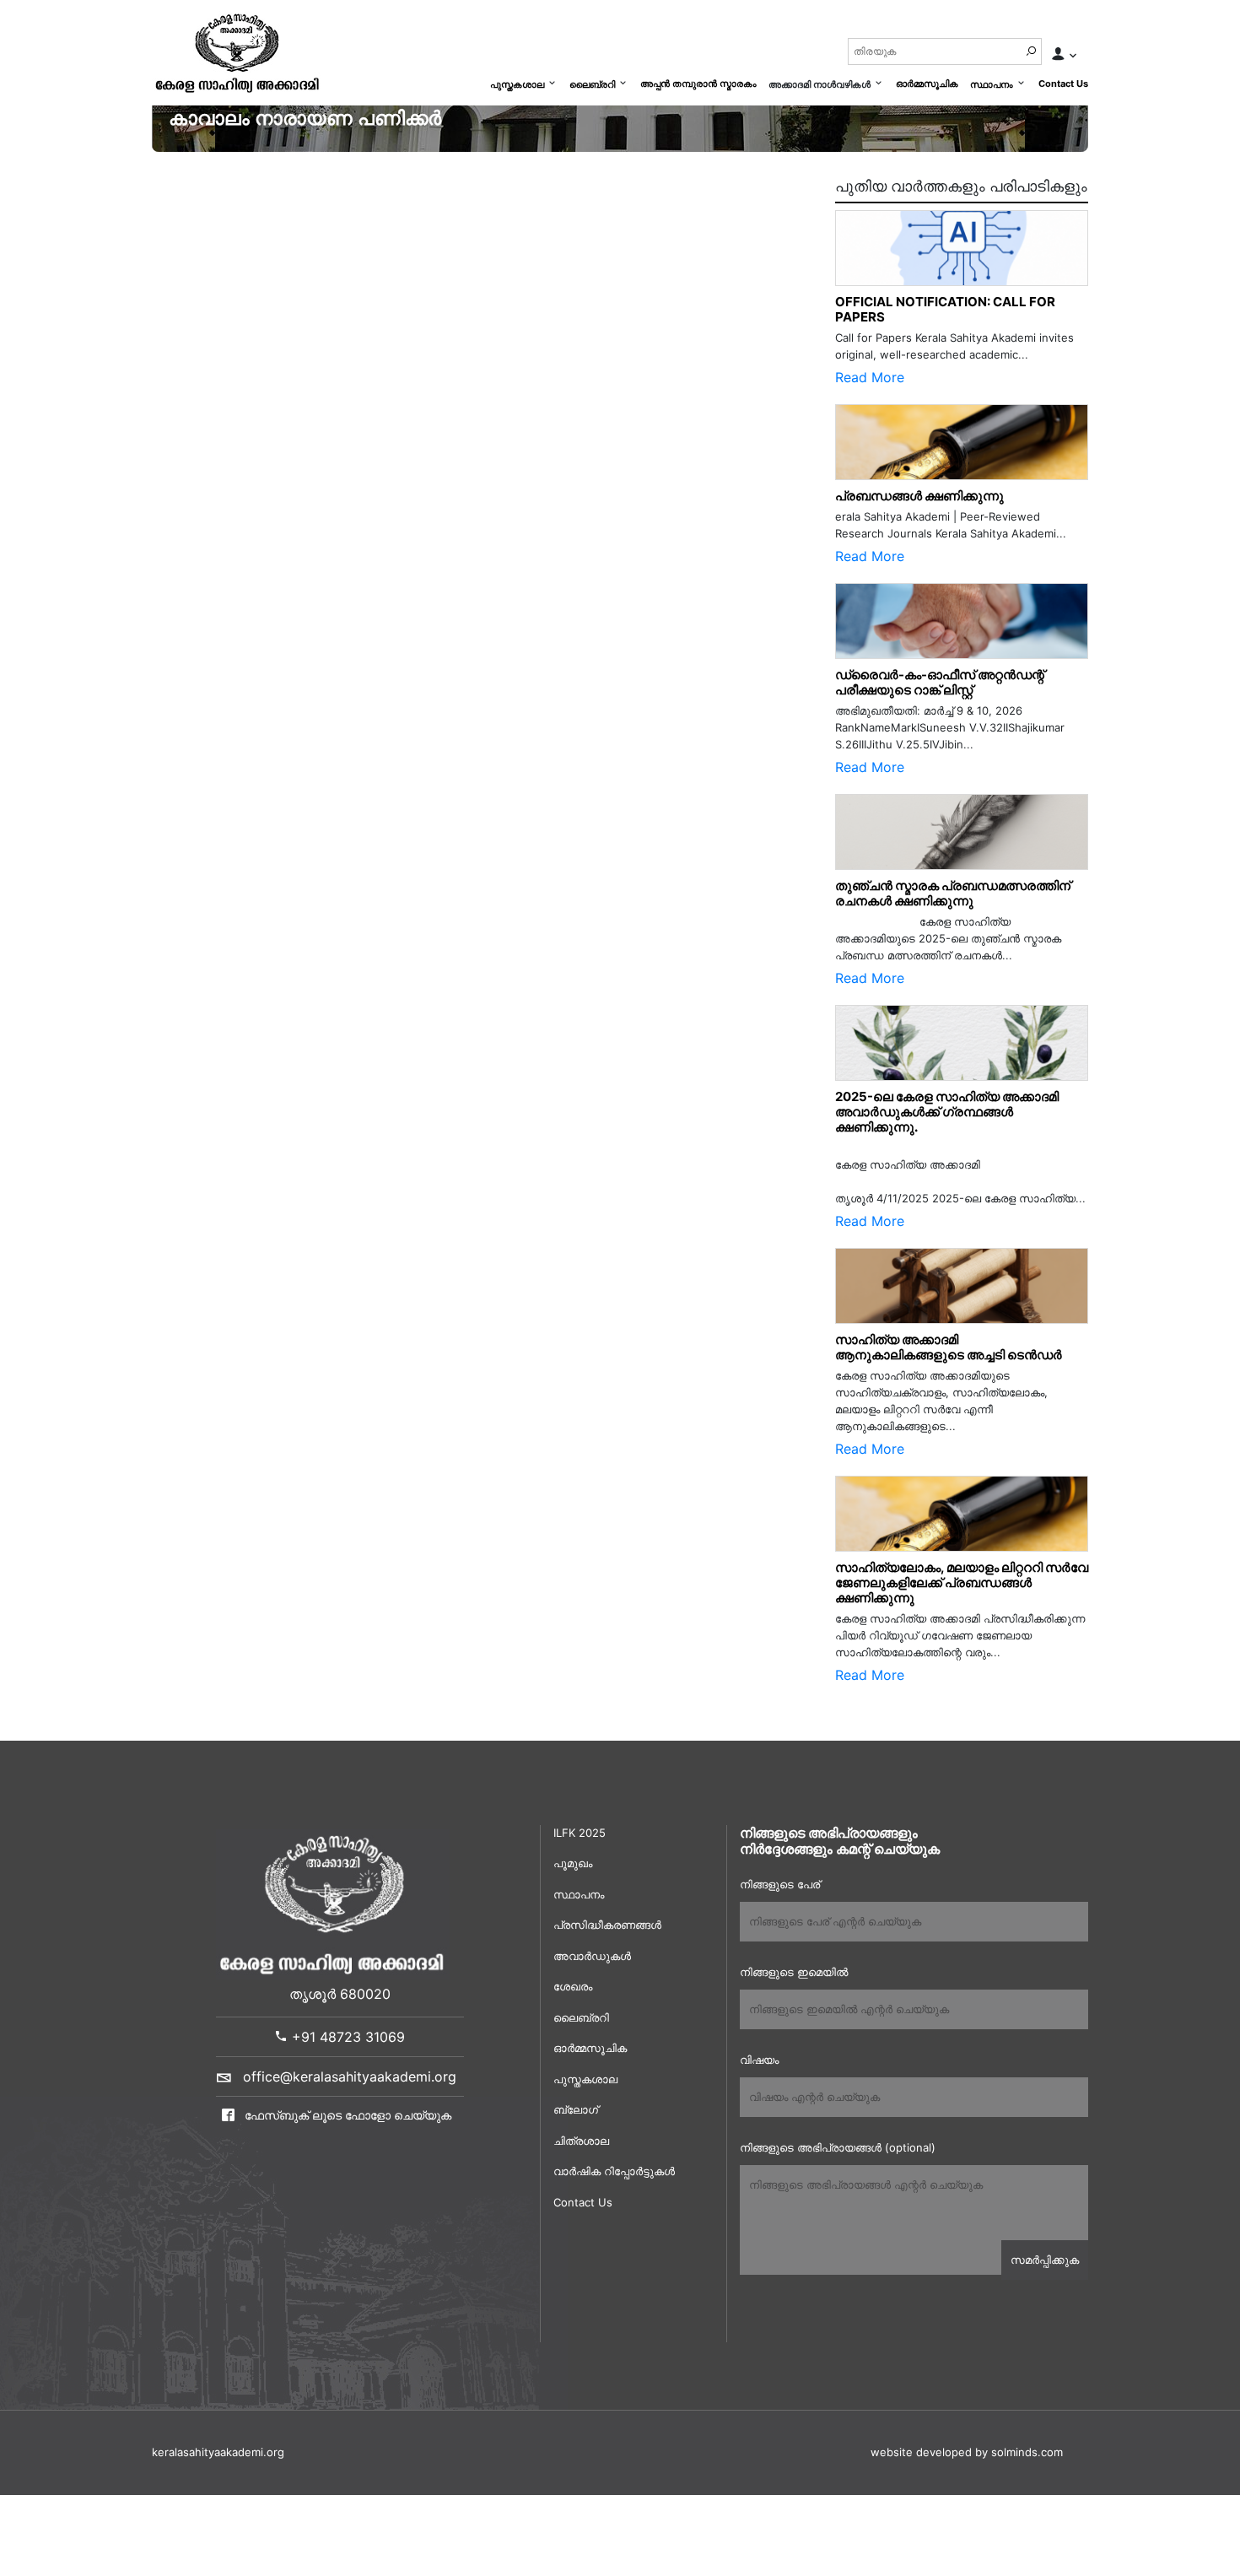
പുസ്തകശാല (517, 84)
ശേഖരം (573, 1986)
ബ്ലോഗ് (576, 2109)
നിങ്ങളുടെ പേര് (780, 1884)
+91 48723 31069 (346, 2037)
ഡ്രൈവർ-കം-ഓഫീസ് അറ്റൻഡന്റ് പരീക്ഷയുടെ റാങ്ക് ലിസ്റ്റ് (940, 682)
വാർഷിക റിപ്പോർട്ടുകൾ (614, 2171)
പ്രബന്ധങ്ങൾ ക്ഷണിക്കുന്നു (919, 496)
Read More (870, 377)
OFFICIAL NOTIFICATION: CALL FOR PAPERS (945, 309)
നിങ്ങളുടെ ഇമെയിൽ (794, 1972)
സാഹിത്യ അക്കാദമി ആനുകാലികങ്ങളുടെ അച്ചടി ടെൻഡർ (949, 1347)
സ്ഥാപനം (992, 84)
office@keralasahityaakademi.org (350, 2076)
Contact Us (1063, 84)
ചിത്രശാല (581, 2141)
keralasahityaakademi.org (218, 2452)
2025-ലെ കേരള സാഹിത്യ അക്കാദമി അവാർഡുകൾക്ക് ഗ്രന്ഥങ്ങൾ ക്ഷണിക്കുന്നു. (947, 1112)
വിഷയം (759, 2060)
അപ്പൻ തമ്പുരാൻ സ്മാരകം (698, 84)
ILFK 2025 (580, 1833)
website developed (921, 2452)
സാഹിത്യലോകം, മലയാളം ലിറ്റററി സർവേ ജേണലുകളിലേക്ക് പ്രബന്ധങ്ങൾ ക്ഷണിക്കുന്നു (962, 1582)
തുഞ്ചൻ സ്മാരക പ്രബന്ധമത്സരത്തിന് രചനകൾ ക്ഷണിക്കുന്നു (957, 893)
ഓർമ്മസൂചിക (927, 84)
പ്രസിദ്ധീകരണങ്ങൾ (607, 1925)
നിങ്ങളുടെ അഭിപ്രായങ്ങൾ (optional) (838, 2147)
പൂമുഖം (573, 1863)
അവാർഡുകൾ (592, 1956)
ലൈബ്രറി (592, 84)
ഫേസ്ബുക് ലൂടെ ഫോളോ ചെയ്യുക (346, 2115)
